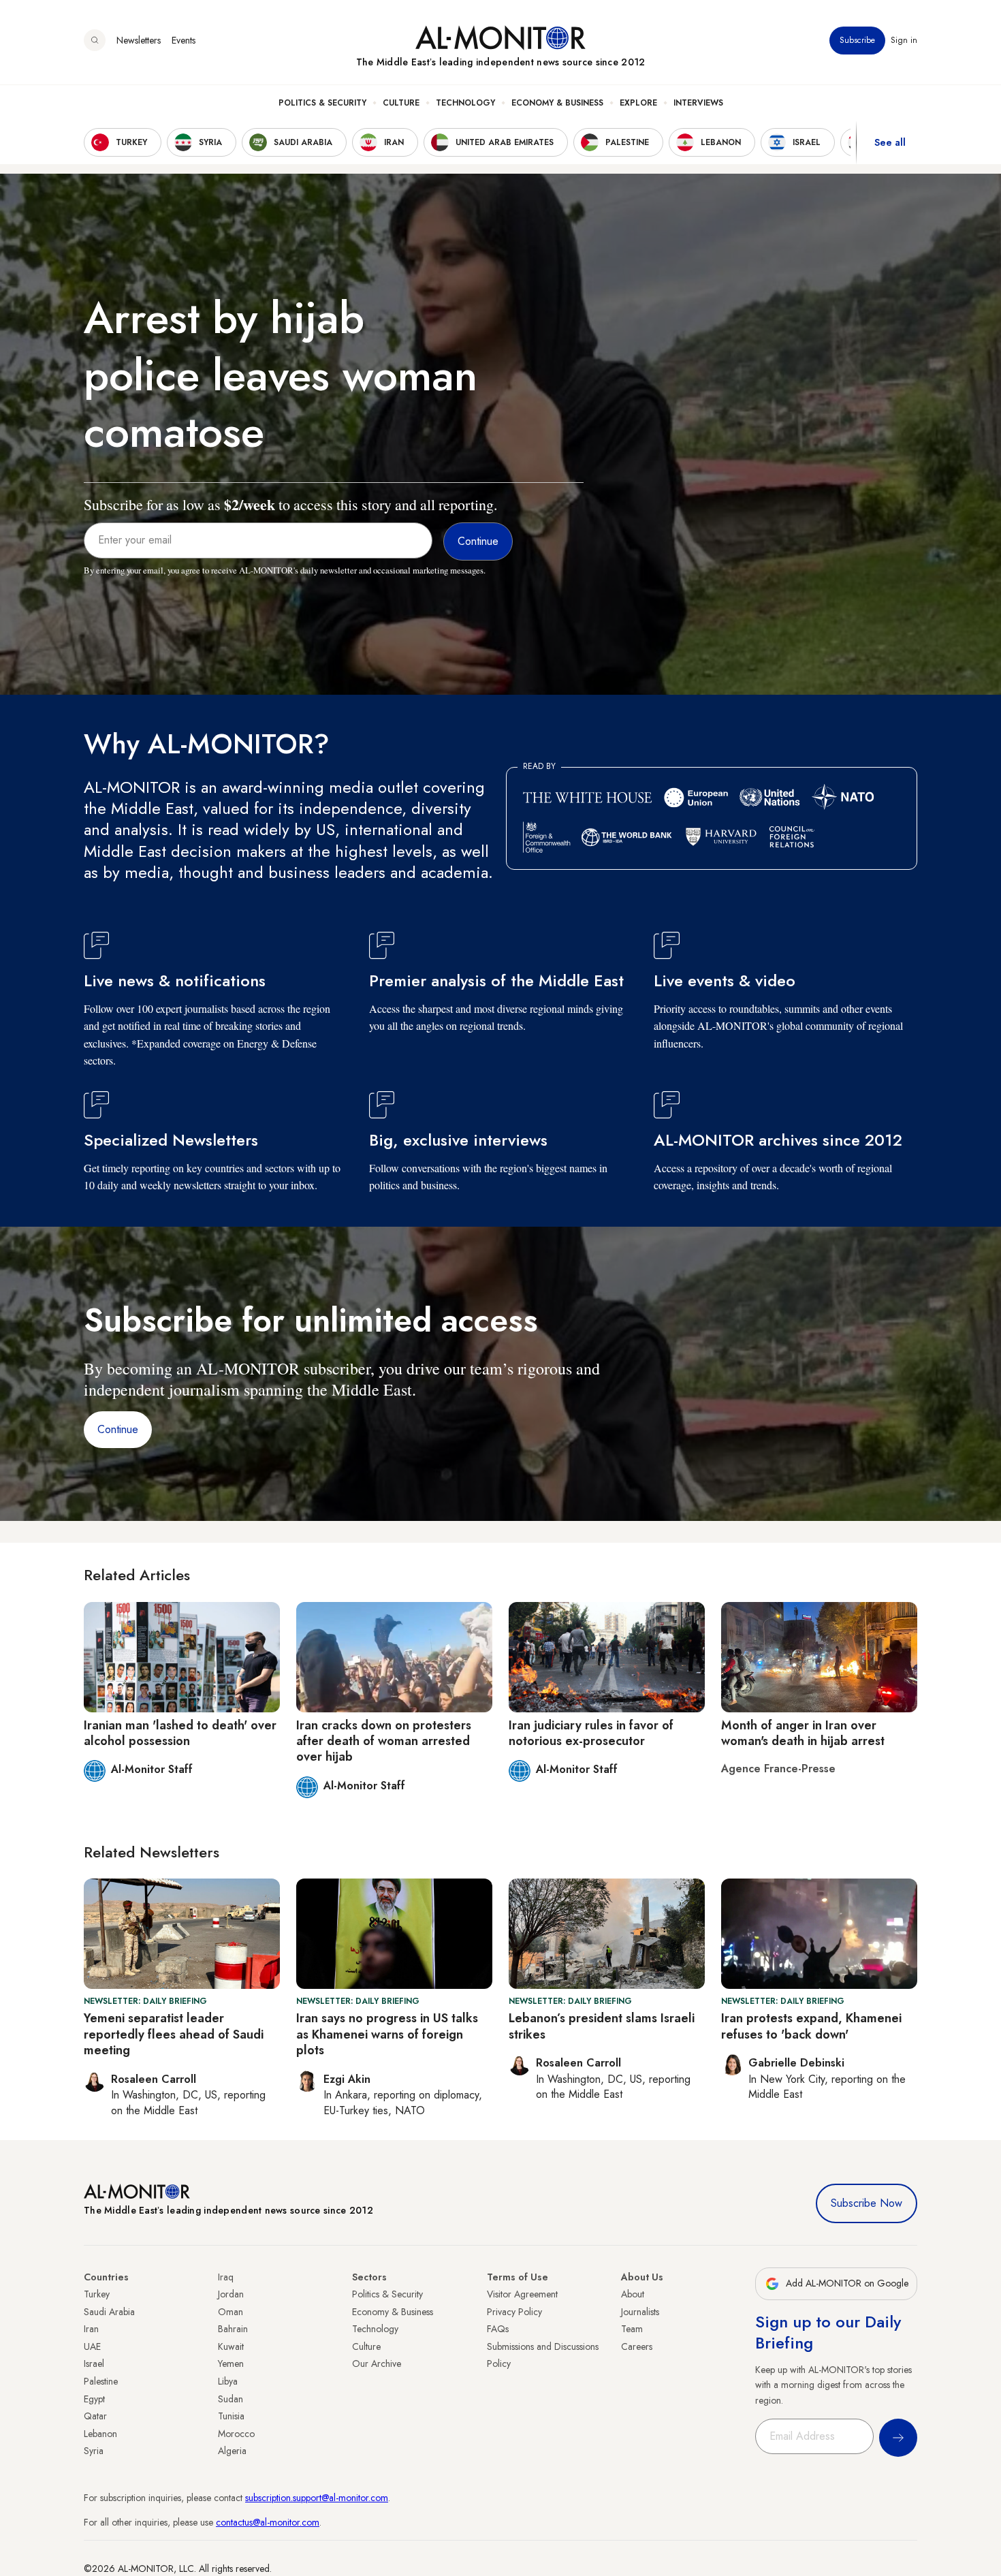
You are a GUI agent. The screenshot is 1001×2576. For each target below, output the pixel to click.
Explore (638, 103)
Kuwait (231, 2346)
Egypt (94, 2399)
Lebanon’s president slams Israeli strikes (602, 2026)
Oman (231, 2312)
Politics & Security (322, 103)
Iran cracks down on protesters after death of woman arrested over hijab (384, 1741)
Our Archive (377, 2363)
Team (632, 2329)
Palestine (101, 2381)
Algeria (232, 2451)
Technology (465, 103)
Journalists (640, 2312)
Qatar (95, 2416)
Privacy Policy (514, 2312)
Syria (94, 2451)
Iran (91, 2329)
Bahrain (233, 2329)
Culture (401, 103)
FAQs (498, 2329)
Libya (228, 2381)
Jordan (231, 2294)
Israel (94, 2363)
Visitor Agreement (522, 2294)
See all (890, 142)
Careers (637, 2346)
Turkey (97, 2294)
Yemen (231, 2363)
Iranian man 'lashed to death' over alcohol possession (180, 1733)
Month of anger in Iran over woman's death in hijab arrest (803, 1733)
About (633, 2294)
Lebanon (100, 2434)
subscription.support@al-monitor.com (317, 2498)
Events (184, 40)
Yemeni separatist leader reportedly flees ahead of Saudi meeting (174, 2034)
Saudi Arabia (109, 2312)
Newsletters (139, 40)
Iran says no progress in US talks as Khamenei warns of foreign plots (387, 2034)
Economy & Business (557, 103)
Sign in (904, 40)
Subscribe (857, 40)
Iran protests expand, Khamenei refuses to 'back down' (811, 2026)
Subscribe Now (867, 2203)
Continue (118, 1429)
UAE (92, 2346)
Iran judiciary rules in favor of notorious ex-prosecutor (591, 1733)
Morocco (236, 2434)
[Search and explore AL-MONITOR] (95, 40)
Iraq (226, 2277)
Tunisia (231, 2416)
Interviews (698, 103)
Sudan (231, 2399)
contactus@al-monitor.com (268, 2522)
